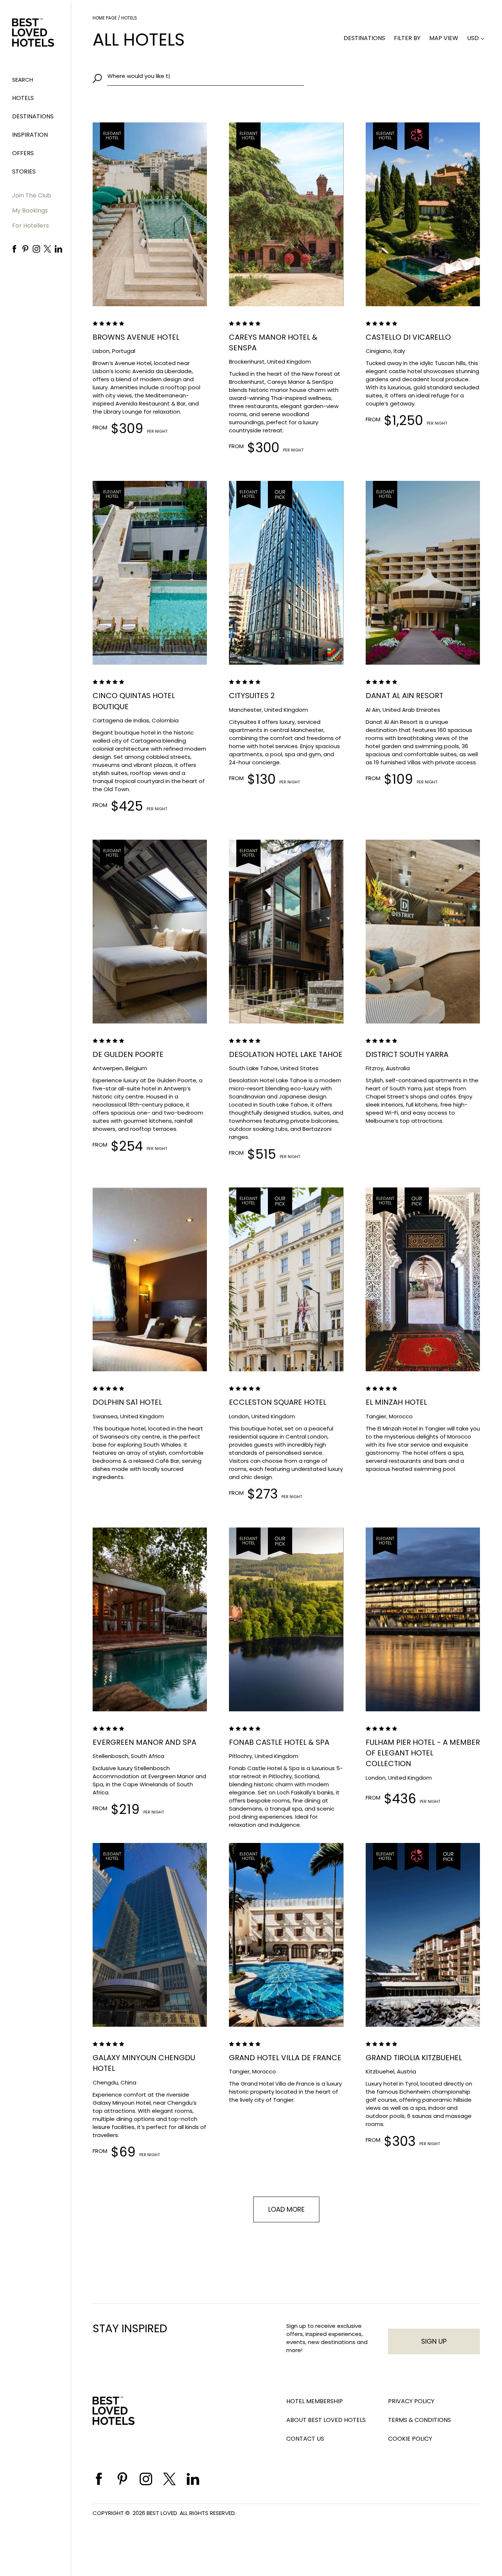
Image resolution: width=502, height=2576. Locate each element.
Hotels (23, 98)
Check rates (175, 270)
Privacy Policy (411, 2401)
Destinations (33, 116)
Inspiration (30, 135)
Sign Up (434, 2341)
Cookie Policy (410, 2439)
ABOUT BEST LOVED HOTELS (326, 2420)
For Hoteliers (31, 226)
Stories (24, 172)
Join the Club (32, 195)
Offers (23, 153)
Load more (286, 2209)
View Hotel (124, 270)
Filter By (407, 38)
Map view (444, 38)
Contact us (305, 2439)
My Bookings (30, 210)
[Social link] (14, 249)
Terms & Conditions (419, 2420)
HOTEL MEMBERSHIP (315, 2401)
